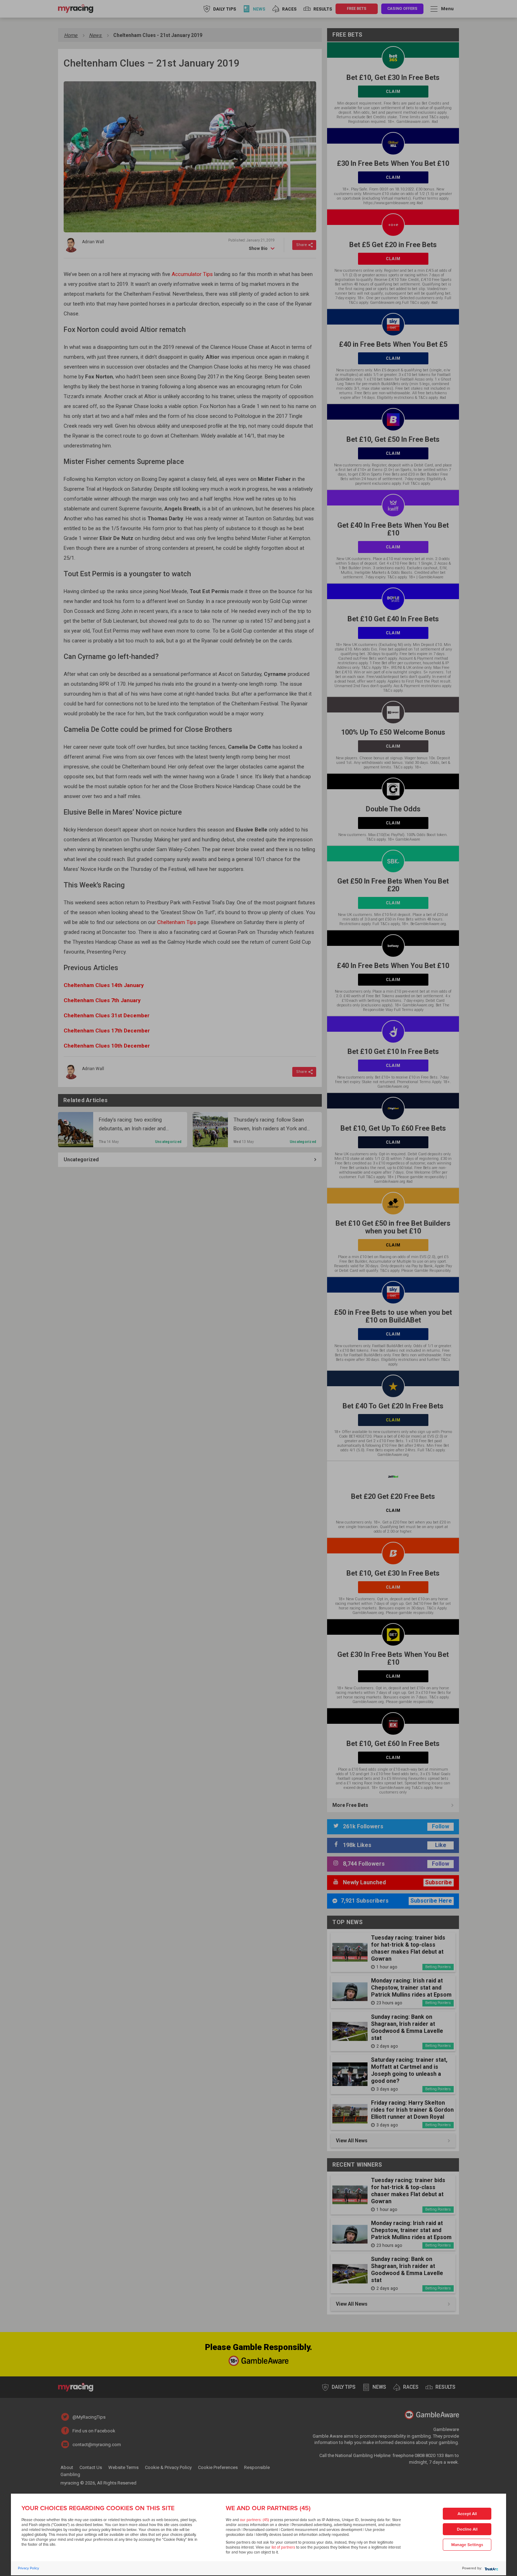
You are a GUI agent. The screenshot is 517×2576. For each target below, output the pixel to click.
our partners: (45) (254, 2520)
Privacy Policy (28, 2568)
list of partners (283, 2547)
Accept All (467, 2514)
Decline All (467, 2529)
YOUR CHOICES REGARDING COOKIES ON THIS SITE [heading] (98, 2508)
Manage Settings (467, 2545)
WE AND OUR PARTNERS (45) (268, 2508)
